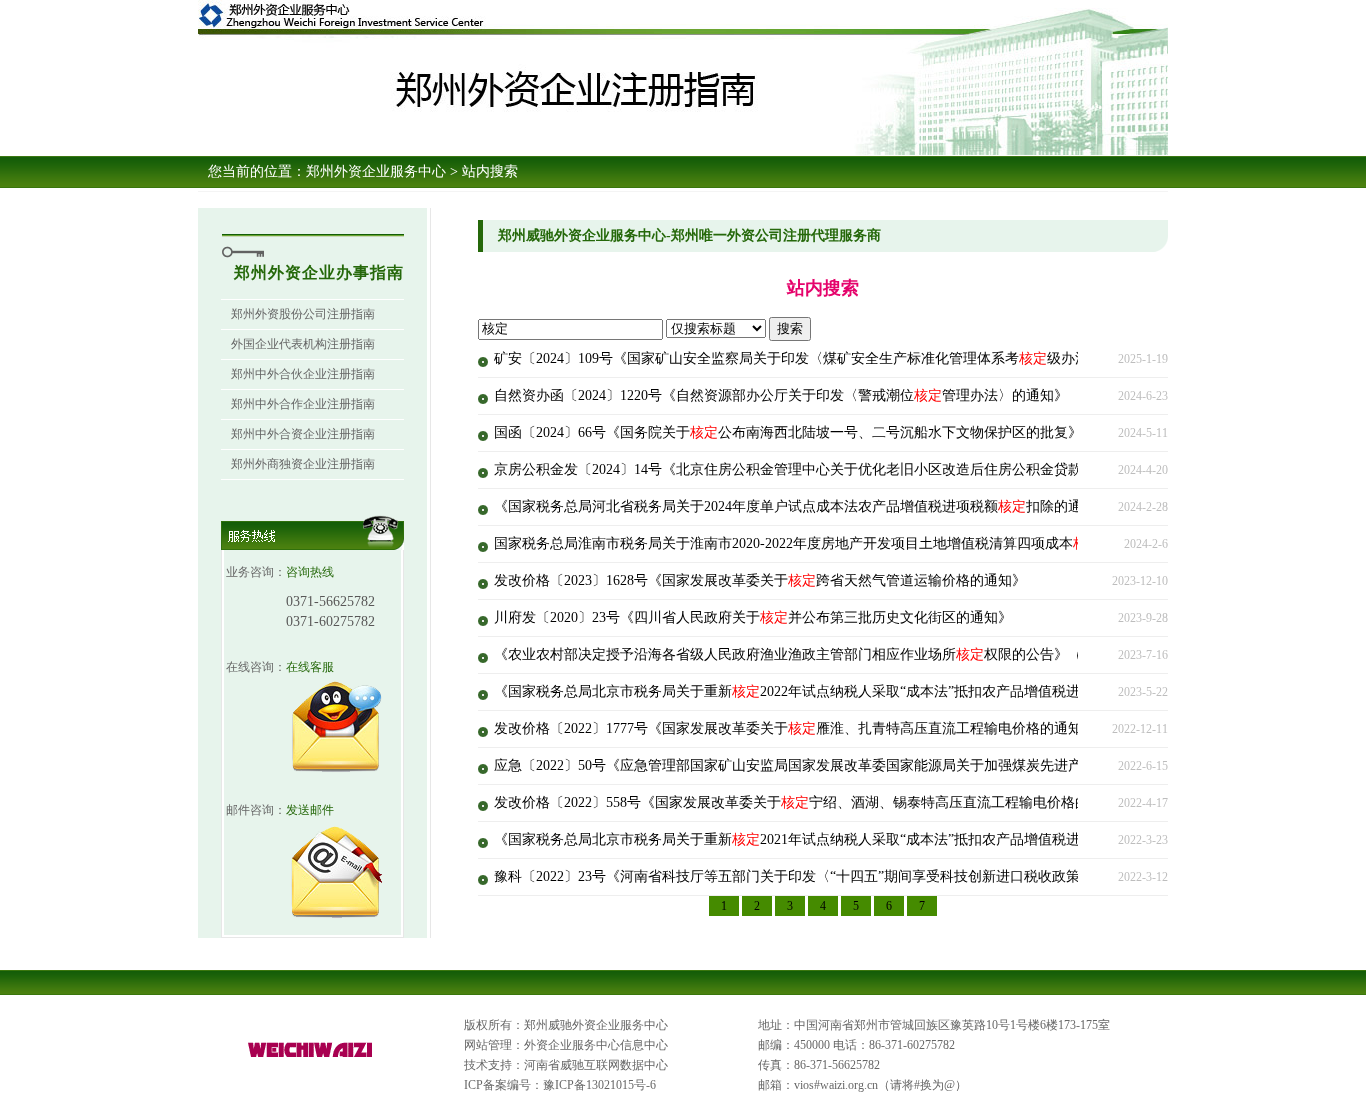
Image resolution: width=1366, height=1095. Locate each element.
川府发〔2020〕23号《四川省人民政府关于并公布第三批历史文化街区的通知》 (753, 617)
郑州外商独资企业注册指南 (303, 464)
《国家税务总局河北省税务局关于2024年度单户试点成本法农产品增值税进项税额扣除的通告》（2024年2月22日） (861, 506)
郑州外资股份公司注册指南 (303, 314)
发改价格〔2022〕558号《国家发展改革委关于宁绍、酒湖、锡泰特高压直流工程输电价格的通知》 (812, 802)
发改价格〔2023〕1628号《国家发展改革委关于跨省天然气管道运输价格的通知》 (760, 580)
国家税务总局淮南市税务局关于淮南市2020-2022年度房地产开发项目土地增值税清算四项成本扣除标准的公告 (846, 543)
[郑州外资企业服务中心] (311, 1058)
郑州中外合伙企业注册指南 (303, 374)
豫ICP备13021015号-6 (599, 1085)
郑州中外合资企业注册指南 (303, 434)
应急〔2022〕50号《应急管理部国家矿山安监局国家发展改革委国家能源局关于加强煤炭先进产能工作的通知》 (851, 765)
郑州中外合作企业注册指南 (303, 404)
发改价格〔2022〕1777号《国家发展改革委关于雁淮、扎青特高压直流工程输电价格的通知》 (795, 728)
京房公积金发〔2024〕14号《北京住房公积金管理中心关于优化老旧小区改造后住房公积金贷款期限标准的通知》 (858, 469)
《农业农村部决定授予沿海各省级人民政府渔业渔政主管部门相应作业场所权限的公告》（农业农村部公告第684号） (868, 654)
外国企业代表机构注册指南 (303, 344)
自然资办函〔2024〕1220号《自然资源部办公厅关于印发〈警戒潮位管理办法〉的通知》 (781, 395)
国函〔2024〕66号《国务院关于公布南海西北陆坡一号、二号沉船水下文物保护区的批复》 (788, 432)
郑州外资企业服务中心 (376, 171)
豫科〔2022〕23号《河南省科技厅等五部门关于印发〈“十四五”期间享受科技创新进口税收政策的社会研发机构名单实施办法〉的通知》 (927, 876)
